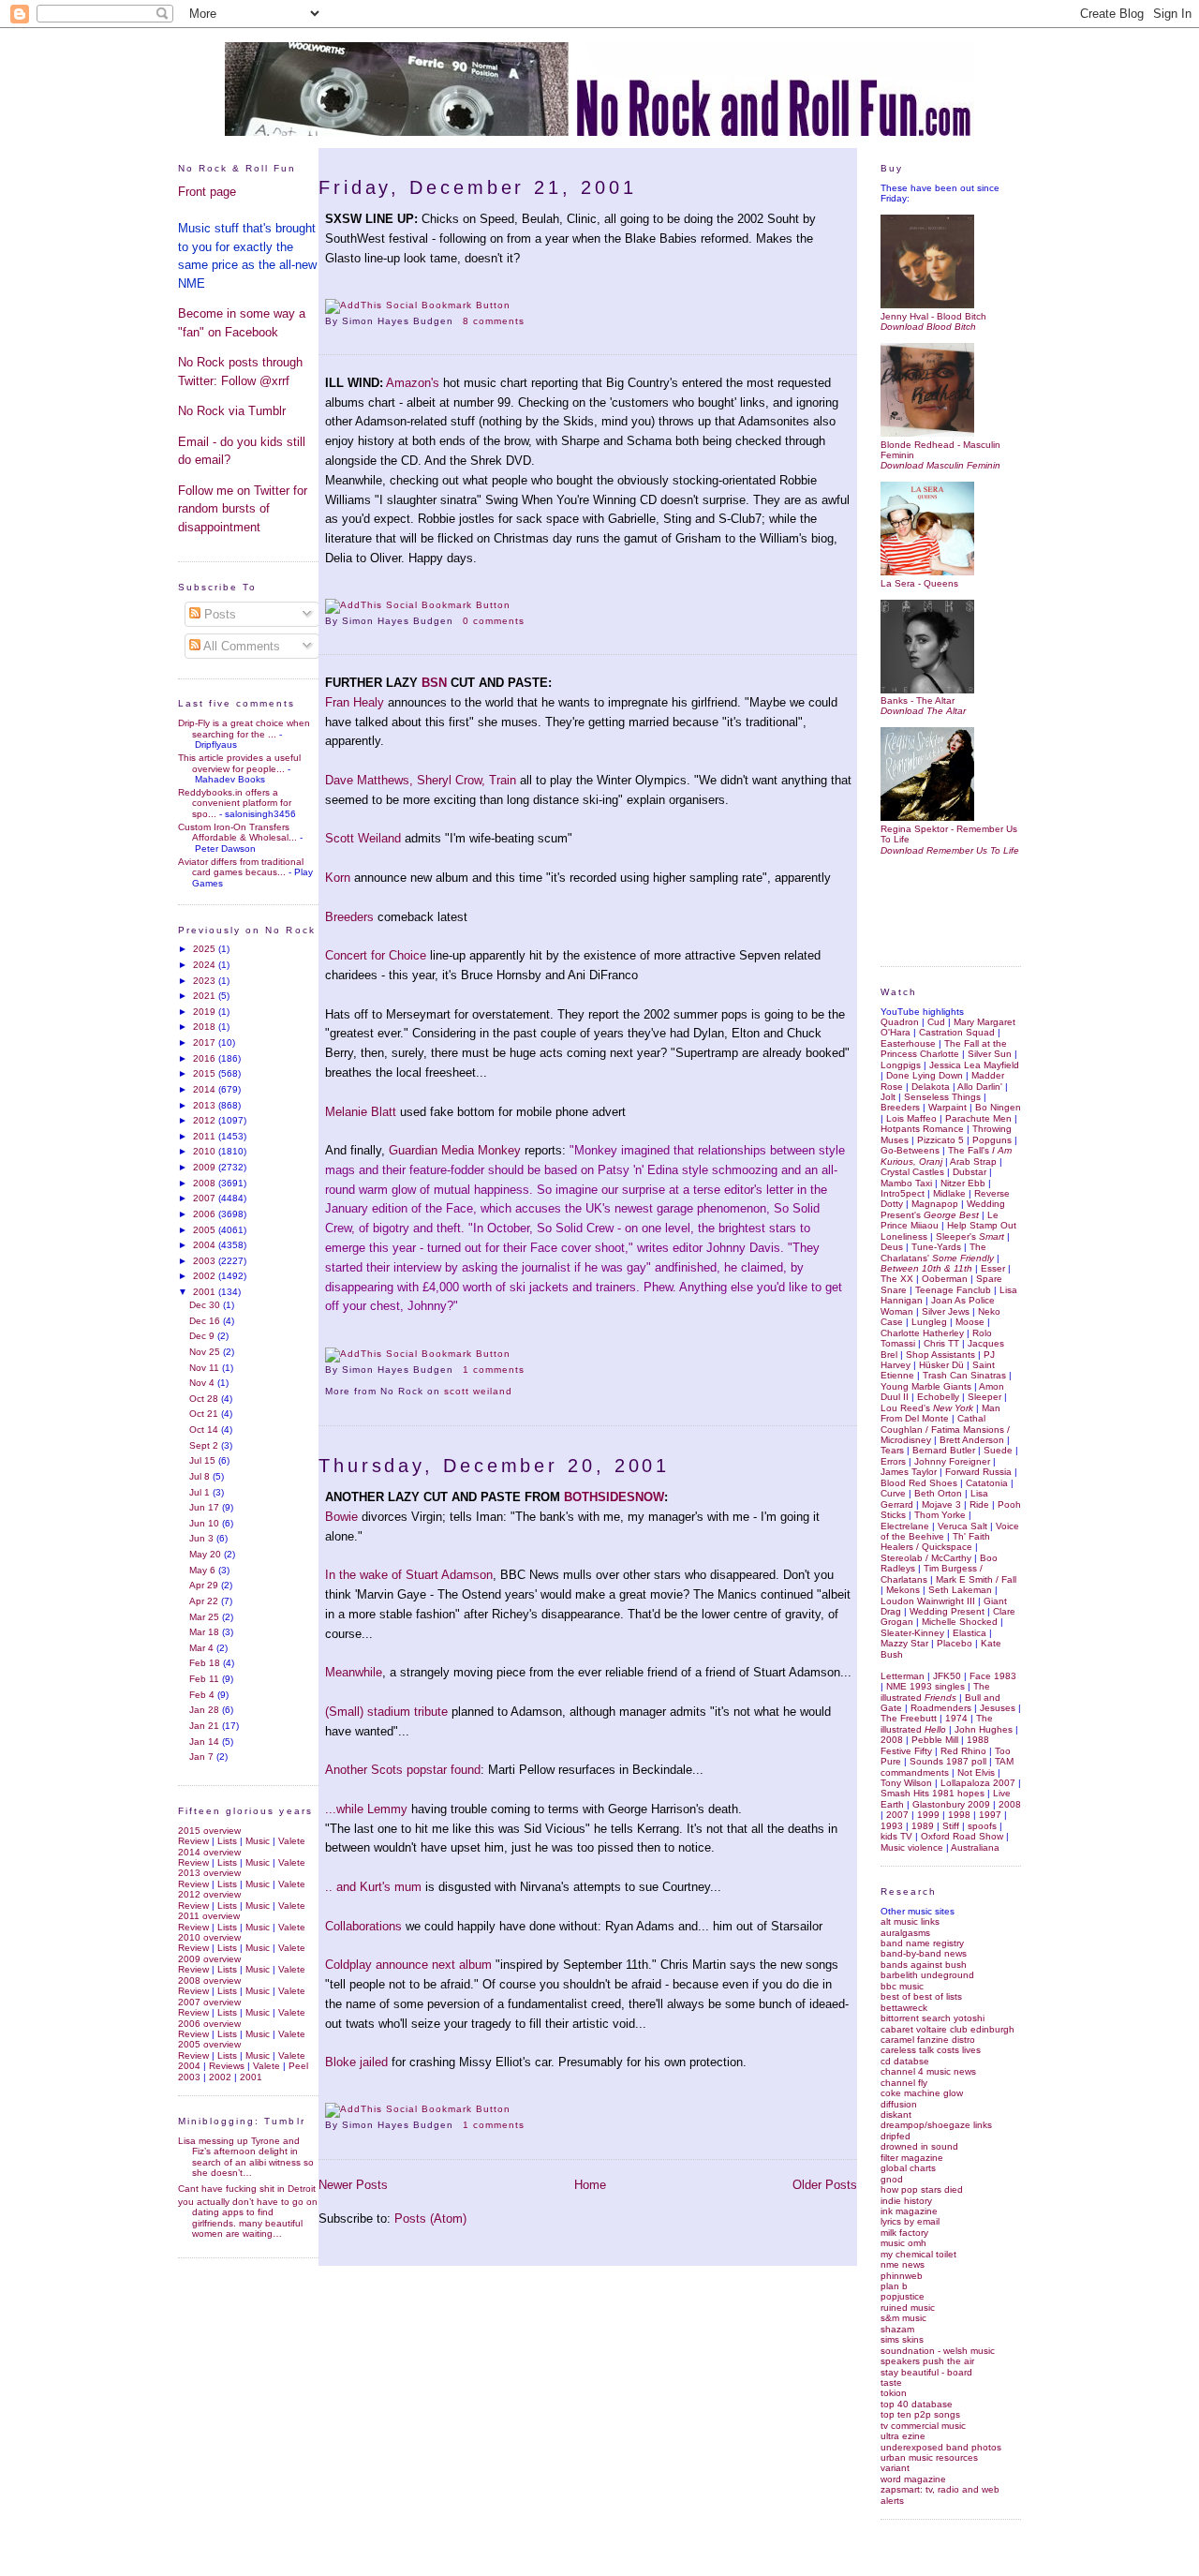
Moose (970, 1322)
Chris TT (941, 1343)
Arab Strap (973, 1161)
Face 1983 (993, 1676)
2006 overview (209, 2024)
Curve (893, 1493)
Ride (979, 1504)
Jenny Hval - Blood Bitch (933, 316)
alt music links (910, 1921)
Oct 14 (205, 1429)
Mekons (903, 1590)
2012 (206, 1120)
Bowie (341, 1517)
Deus (892, 1247)
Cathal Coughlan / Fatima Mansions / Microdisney (945, 1429)
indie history (906, 2201)
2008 (206, 1183)
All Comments (240, 646)
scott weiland (478, 1391)
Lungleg (929, 1322)
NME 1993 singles (925, 1686)
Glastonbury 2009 (951, 1804)
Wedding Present (947, 1611)
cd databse (905, 2061)
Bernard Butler (944, 1450)
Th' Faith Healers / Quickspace (935, 1541)
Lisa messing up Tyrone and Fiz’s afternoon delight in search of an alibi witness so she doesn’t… (246, 2157)
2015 (206, 1073)
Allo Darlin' (980, 1087)
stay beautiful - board (926, 2372)
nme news (903, 2264)
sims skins (902, 2339)
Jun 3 (203, 1538)
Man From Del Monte (940, 1413)
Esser (993, 1268)
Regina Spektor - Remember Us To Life (949, 834)
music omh (903, 2243)
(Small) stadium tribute (386, 1712)
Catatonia (987, 1483)
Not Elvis (976, 1772)
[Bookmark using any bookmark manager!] (418, 305)
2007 (206, 1198)
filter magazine (912, 2158)
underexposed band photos (941, 2447)
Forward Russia (978, 1472)
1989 (923, 1826)
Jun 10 (206, 1523)
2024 (206, 965)
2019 (206, 1012)
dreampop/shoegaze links (936, 2125)
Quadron (900, 1022)
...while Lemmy (368, 1809)
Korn (338, 878)
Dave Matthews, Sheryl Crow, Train (421, 780)
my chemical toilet (918, 2254)
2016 (206, 1058)
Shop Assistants (940, 1355)
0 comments (494, 621)
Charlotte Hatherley (922, 1333)
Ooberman (945, 1279)
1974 (956, 1718)
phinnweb (902, 2276)
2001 (206, 1292)
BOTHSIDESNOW (614, 1497)
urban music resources (929, 2457)
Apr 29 (205, 1585)
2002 (206, 1276)
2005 (206, 1230)
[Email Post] (530, 321)
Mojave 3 (941, 1504)
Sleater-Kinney (912, 1633)
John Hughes (984, 1729)
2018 (206, 1027)
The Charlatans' (937, 1252)
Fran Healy (355, 702)
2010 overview (209, 1937)
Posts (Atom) (430, 2219)
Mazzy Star (904, 1643)
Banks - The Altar (918, 700)
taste (891, 2382)
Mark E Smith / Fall (976, 1579)
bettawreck (904, 2008)
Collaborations (363, 1926)
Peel (298, 2066)
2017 (206, 1042)
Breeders (349, 917)
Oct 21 (205, 1414)
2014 (206, 1089)
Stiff (951, 1826)
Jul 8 (201, 1476)
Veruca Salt (962, 1526)
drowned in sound (919, 2146)
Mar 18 (206, 1632)
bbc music (902, 1986)
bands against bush (924, 1965)
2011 (206, 1136)
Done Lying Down (925, 1075)
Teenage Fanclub (953, 1290)
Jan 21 (206, 1726)
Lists (227, 1841)
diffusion (899, 2104)
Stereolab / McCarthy (926, 1558)
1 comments (494, 1370)
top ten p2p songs (920, 2414)
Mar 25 (206, 1617)
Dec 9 (203, 1336)
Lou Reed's (927, 1408)
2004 (206, 1245)
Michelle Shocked (960, 1622)
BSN (434, 683)
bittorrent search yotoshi (933, 2018)
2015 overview (209, 1831)
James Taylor (909, 1472)
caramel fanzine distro (928, 2040)
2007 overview (209, 2002)
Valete (292, 1841)
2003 (206, 1261)
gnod (892, 2179)
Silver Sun (990, 1054)
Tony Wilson (906, 1783)
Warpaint (947, 1107)
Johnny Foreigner (952, 1461)
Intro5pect (903, 1193)
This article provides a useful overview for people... (239, 763)
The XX (897, 1279)
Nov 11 (206, 1368)
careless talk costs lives (931, 2050)
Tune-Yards (936, 1247)
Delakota (931, 1087)
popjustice (903, 2296)
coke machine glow (922, 2093)
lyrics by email (910, 2221)
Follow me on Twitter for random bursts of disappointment (243, 509)
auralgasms (905, 1933)
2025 (206, 949)
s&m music (903, 2318)
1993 (892, 1826)
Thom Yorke (940, 1515)
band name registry (922, 1943)
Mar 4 (203, 1648)
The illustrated (935, 1691)
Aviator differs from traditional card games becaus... (241, 867)
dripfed (896, 2136)
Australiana (975, 1847)
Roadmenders (941, 1708)
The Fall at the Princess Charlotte (944, 1049)
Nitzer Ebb (963, 1183)
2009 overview (209, 1959)
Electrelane (905, 1526)
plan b (894, 2286)
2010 (206, 1151)
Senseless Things (942, 1097)
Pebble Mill (935, 1740)
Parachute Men (978, 1118)
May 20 (207, 1554)
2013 (206, 1105)
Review (193, 1841)
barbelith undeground (927, 1975)
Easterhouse (908, 1043)
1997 (990, 1815)
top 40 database (917, 2404)
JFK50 (947, 1676)
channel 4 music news (928, 2071)
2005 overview (209, 2044)
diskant (896, 2114)
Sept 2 (205, 1445)
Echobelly (938, 1397)
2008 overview (209, 1980)
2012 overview (209, 1894)
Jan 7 (203, 1757)
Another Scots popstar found (403, 1770)
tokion (894, 2393)
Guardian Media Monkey (455, 1150)
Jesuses (998, 1708)
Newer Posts (353, 2185)
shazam (897, 2329)
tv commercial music (923, 2426)
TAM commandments (947, 1766)
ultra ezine (903, 2436)
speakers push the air (927, 2361)
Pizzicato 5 (940, 1140)
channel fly (904, 2083)
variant (895, 2468)
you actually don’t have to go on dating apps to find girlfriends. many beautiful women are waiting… (248, 2218)
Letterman (903, 1676)
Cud (936, 1022)
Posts (218, 614)
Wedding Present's (943, 1209)
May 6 (204, 1570)
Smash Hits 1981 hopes (933, 1793)
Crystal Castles (912, 1172)
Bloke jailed (356, 2062)
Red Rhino (963, 1751)
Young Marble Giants (926, 1386)
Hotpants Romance (922, 1129)
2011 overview (209, 1916)
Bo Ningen (998, 1107)
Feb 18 (206, 1663)
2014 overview (209, 1852)
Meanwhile (354, 1672)
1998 (959, 1815)
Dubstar (970, 1172)
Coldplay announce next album (410, 1965)
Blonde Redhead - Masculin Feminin (940, 450)
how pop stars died (922, 2189)
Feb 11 (206, 1679)
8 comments (494, 321)
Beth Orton (938, 1493)
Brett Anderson (972, 1440)
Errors (893, 1461)
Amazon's (413, 383)
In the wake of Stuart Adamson (409, 1575)
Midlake (949, 1193)
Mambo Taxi (906, 1183)
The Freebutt (909, 1718)
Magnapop (935, 1204)
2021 (206, 996)
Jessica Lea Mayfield (974, 1065)
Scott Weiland (363, 838)
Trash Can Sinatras (964, 1375)
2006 (206, 1214)
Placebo (955, 1643)
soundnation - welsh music (938, 2351)
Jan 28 (206, 1710)
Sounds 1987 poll (948, 1761)
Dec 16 (206, 1321)
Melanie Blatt (361, 1112)
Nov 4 (203, 1383)
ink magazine (909, 2211)
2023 (206, 981)
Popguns (992, 1140)
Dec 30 (206, 1305)
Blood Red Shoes (919, 1483)
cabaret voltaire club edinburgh (947, 2029)
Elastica (970, 1633)
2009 (206, 1167)
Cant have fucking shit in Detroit (247, 2189)
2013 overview (209, 1873)
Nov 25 (206, 1352)
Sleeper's (970, 1236)
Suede (998, 1450)
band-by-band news (924, 1953)
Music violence (912, 1847)
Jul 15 (204, 1460)
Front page (207, 192)
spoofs (982, 1826)
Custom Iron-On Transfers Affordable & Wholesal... (237, 832)
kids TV (896, 1836)
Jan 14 (206, 1742)
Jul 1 (201, 1492)
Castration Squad (957, 1032)
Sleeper (984, 1397)
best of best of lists (921, 1996)
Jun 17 (206, 1507)
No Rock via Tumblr (232, 411)
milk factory (904, 2233)
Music (258, 1841)
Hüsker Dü (941, 1365)
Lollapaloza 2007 (978, 1783)
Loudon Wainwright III (928, 1601)
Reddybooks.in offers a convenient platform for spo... (235, 803)
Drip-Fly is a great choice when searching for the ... (244, 728)
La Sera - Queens (919, 583)
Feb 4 (203, 1695)
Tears (892, 1450)
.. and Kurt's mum (373, 1887)
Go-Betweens (910, 1150)
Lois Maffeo (911, 1118)
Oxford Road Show (962, 1836)
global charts (908, 2168)
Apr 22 (205, 1601)
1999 (928, 1815)
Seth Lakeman (960, 1590)
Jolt (888, 1097)
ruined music (908, 2308)
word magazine (913, 2479)
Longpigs (901, 1065)
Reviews (227, 2066)
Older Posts (825, 2185)
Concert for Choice (376, 955)
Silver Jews (946, 1311)
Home (590, 2185)
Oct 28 (205, 1399)
